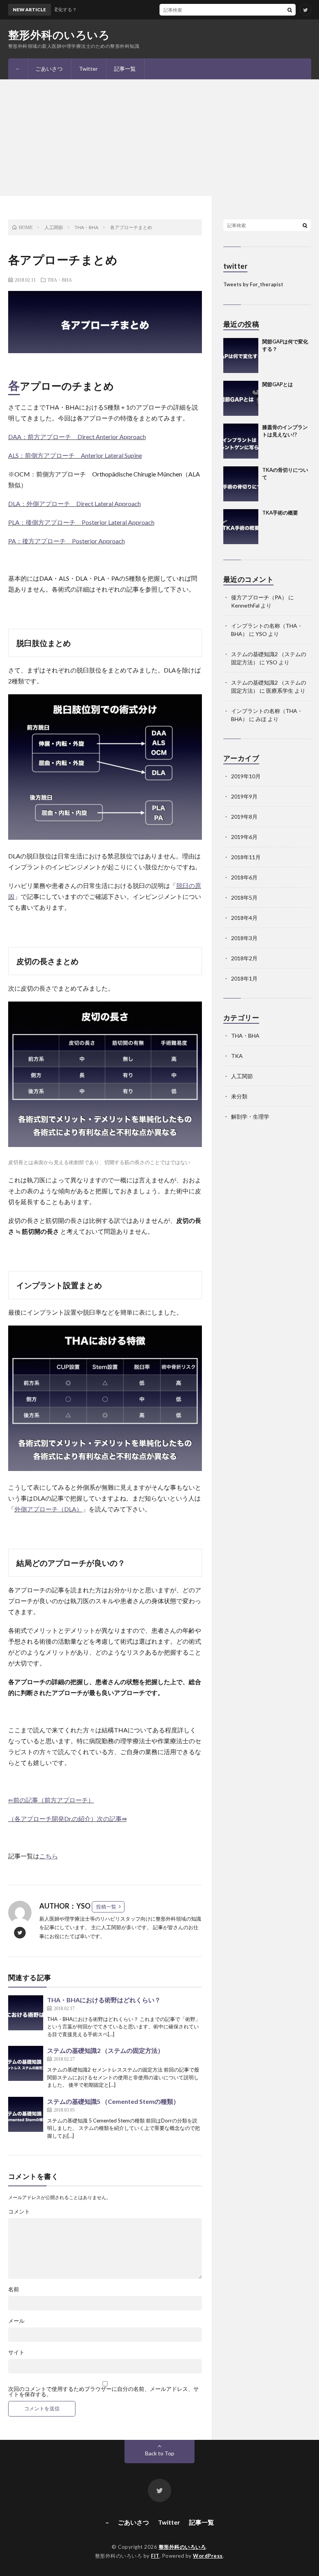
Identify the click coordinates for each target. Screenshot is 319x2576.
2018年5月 (244, 897)
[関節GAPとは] (241, 398)
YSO (261, 634)
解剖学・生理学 (250, 1116)
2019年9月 (244, 796)
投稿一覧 (106, 1907)
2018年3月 (244, 938)
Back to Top (160, 2453)
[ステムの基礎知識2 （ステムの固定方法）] (26, 2063)
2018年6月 (244, 877)
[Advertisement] (159, 138)
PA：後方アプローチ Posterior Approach (67, 541)
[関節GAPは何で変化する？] (241, 355)
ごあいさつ (49, 69)
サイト (16, 2352)
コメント (19, 2212)
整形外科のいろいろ (59, 35)
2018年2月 (244, 958)
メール (16, 2321)
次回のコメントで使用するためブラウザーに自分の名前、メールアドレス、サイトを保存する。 (103, 2392)
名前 (14, 2289)
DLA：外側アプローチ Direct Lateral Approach (74, 503)
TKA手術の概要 (280, 513)
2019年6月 (244, 837)
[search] (290, 10)
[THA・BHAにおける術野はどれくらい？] (26, 2013)
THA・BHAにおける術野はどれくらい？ (104, 2000)
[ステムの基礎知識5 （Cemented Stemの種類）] (26, 2114)
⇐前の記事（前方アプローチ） (51, 1800)
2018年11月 (246, 857)
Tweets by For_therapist (253, 284)
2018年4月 (244, 918)
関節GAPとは (278, 384)
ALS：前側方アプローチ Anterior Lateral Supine (75, 455)
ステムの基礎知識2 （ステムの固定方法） (105, 2050)
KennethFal (245, 605)
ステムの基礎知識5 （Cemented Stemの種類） (113, 2101)
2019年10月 (246, 776)
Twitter (88, 69)
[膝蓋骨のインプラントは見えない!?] (241, 441)
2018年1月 (244, 978)
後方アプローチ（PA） (259, 597)
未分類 (239, 1096)
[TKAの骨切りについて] (241, 484)
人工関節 (242, 1076)
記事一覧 (125, 69)
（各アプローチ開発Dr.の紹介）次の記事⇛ (67, 1819)
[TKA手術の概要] (241, 527)
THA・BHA (60, 280)
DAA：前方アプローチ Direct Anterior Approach (77, 437)
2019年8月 (244, 817)
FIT (155, 2556)
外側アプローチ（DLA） (48, 1509)
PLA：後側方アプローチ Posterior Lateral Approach (81, 522)
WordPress (208, 2556)
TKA (237, 1056)
